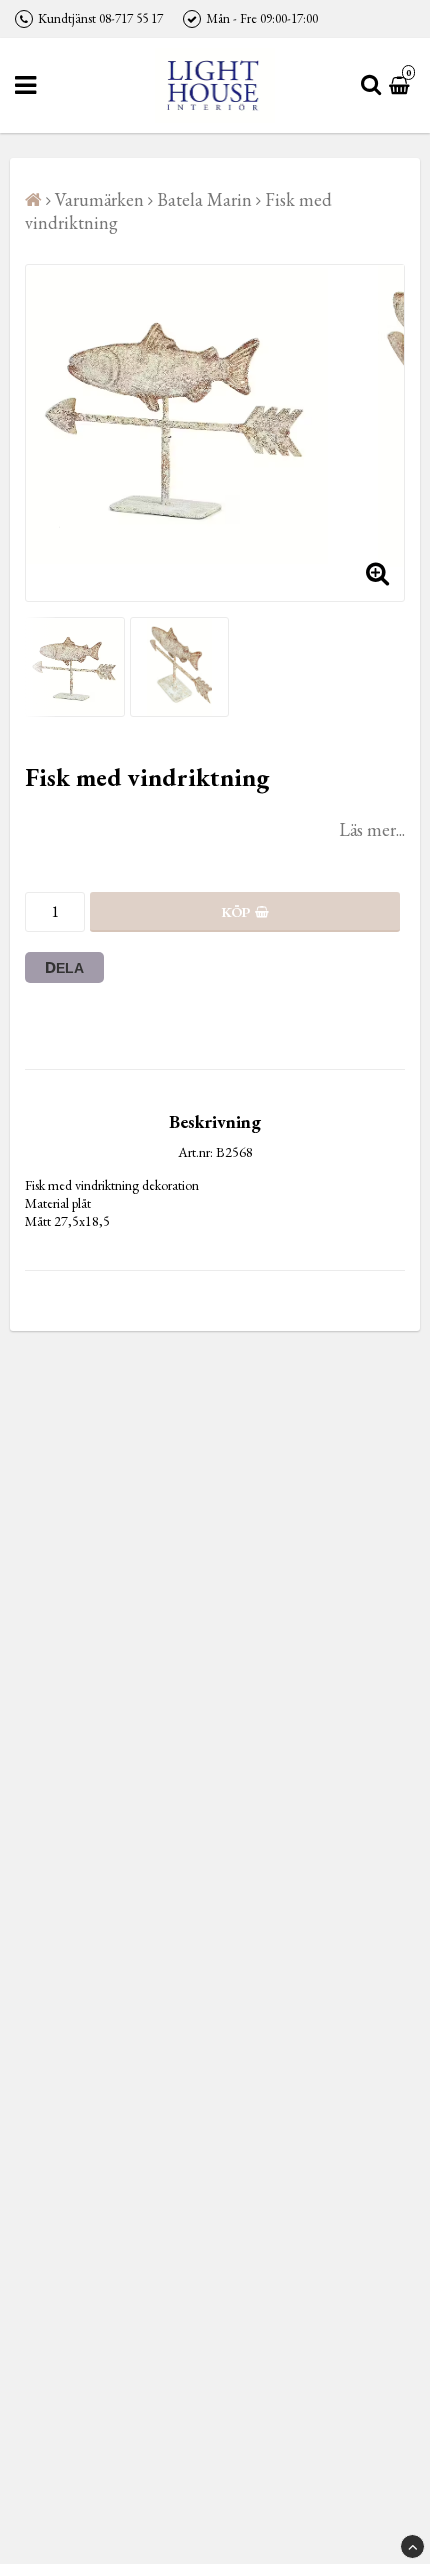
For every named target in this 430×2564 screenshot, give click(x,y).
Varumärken (99, 199)
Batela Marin (204, 199)
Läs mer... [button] (372, 829)
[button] (402, 85)
